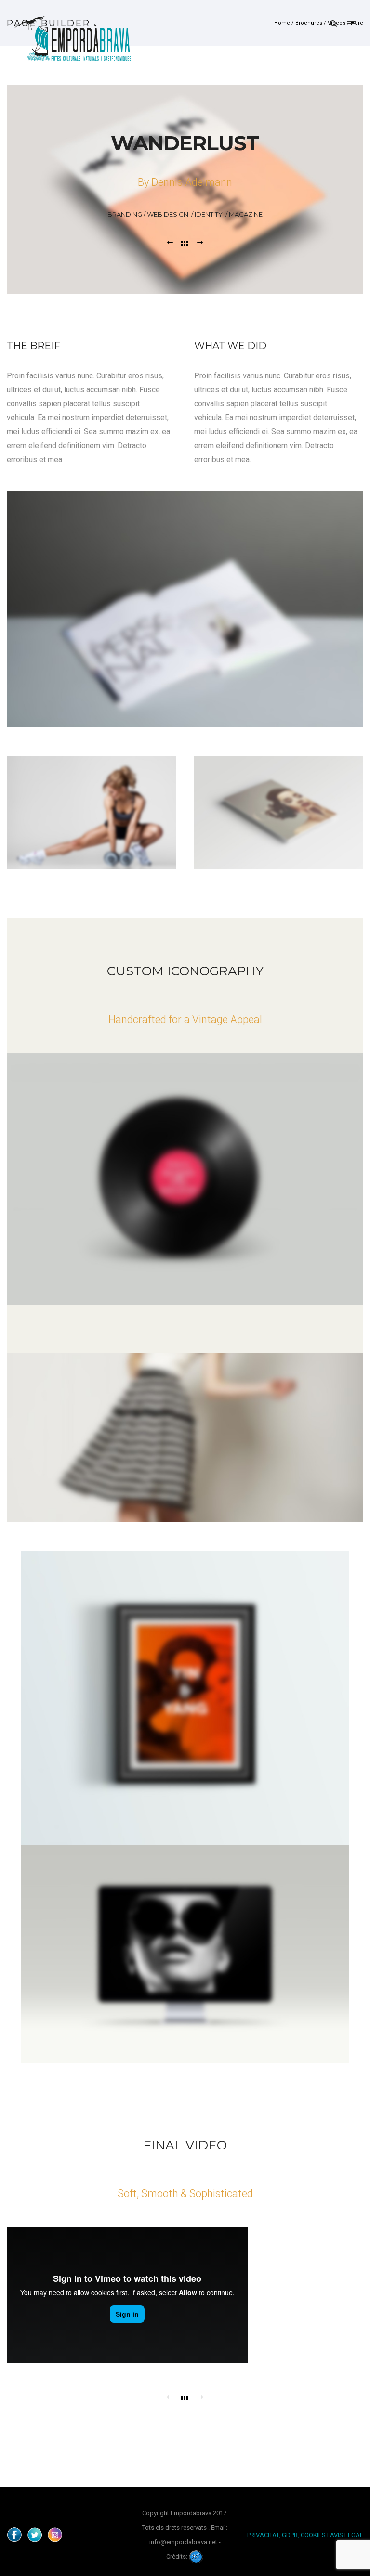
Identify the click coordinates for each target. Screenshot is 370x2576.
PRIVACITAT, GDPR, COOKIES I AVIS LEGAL (305, 2535)
